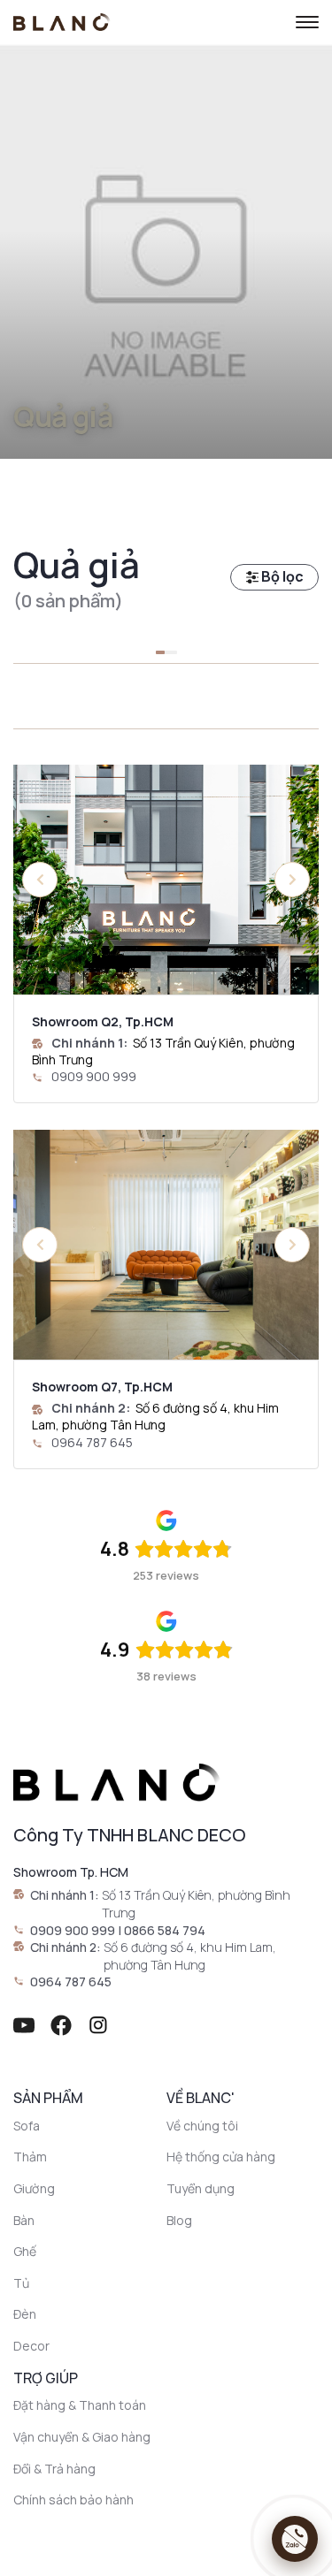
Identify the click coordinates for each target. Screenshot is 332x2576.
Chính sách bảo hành (73, 2500)
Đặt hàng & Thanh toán (80, 2405)
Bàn (24, 2220)
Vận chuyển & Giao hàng (82, 2437)
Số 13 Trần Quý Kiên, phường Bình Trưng (196, 1904)
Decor (31, 2346)
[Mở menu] (307, 22)
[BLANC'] (62, 22)
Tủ (21, 2283)
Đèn (25, 2314)
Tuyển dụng (201, 2188)
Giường (34, 2188)
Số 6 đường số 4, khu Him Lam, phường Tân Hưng (155, 1416)
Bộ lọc (281, 576)
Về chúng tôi (202, 2126)
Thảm (30, 2157)
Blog (179, 2220)
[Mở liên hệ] (295, 2539)
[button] (292, 880)
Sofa (27, 2126)
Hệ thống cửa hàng (221, 2157)
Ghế (25, 2251)
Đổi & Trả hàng (54, 2469)
